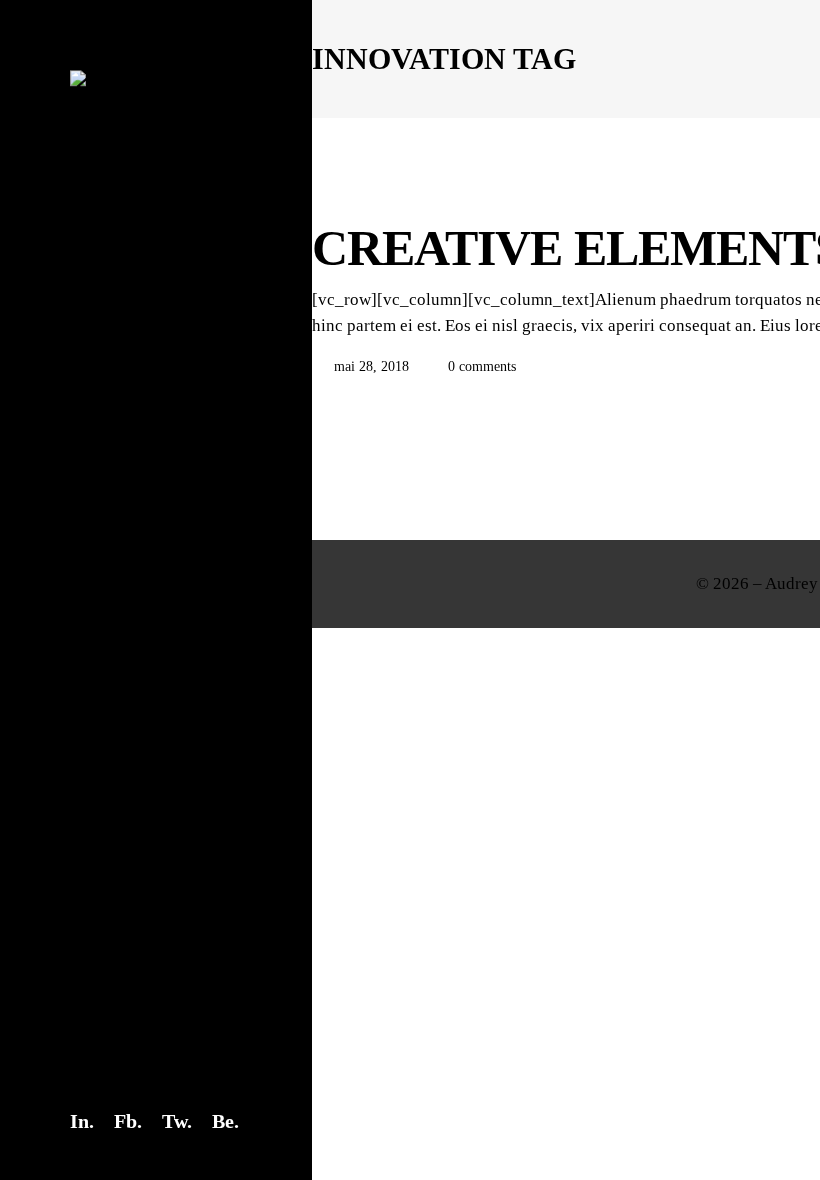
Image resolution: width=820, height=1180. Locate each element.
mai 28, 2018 (371, 366)
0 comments (480, 366)
